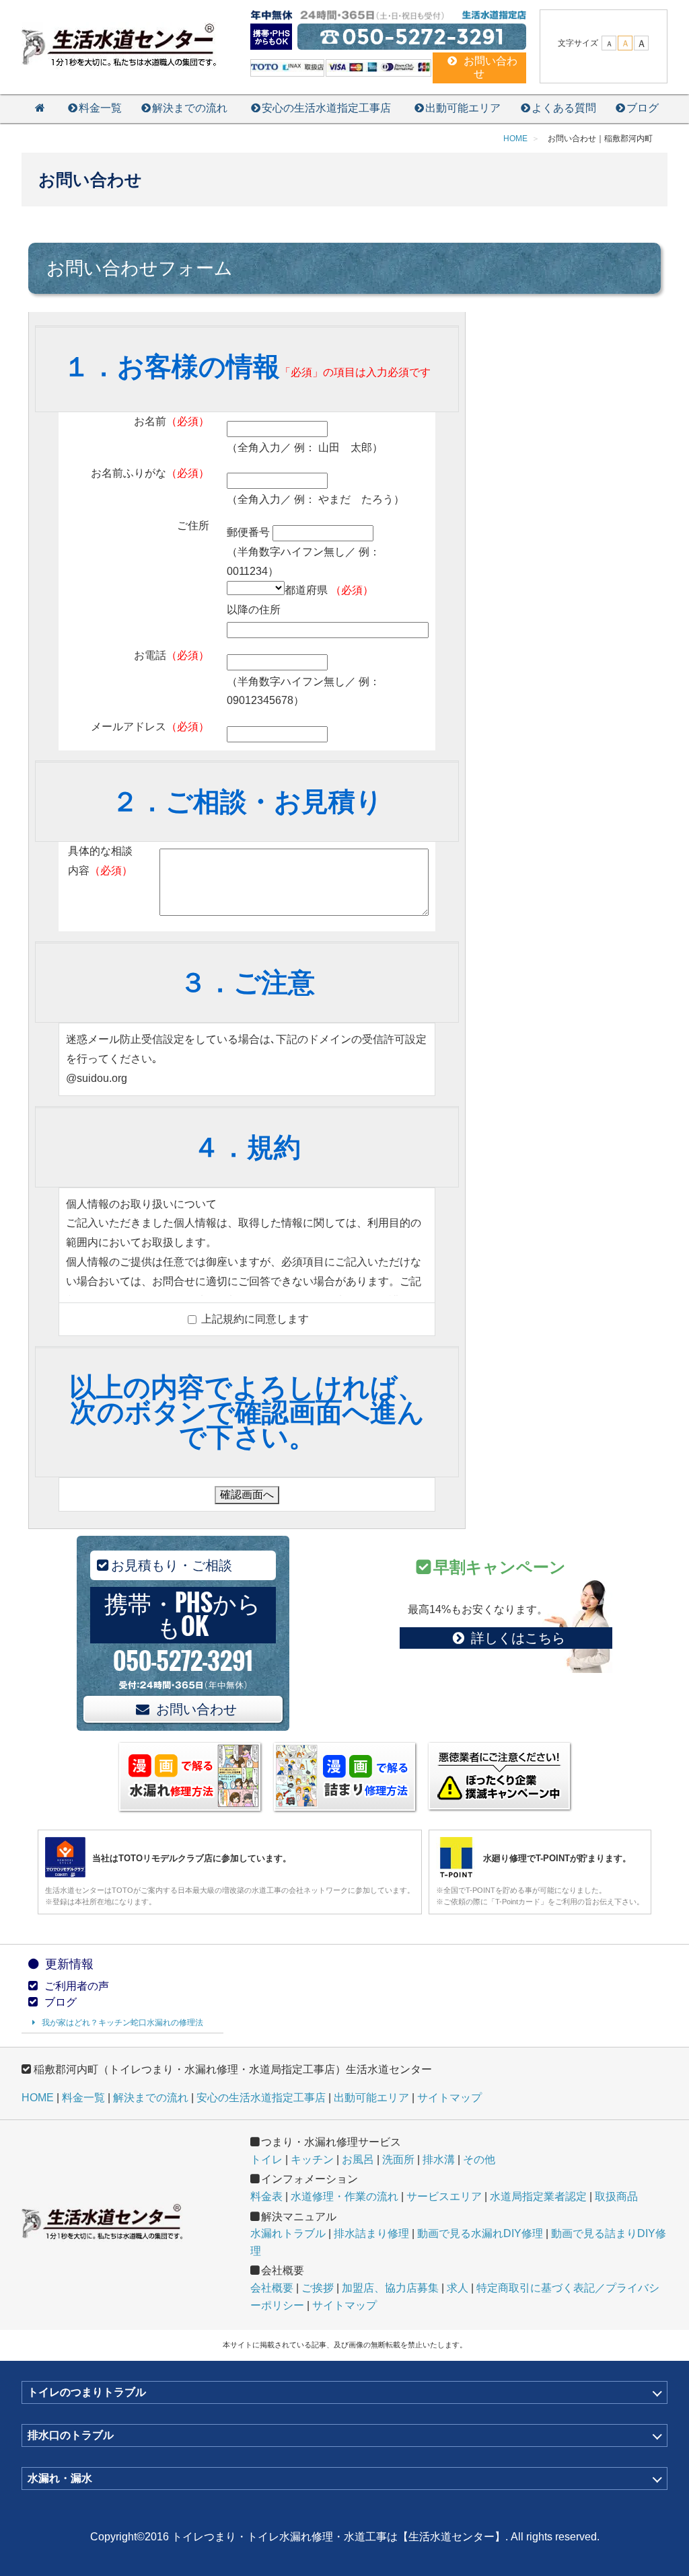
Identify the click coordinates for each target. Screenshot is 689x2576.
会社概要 (272, 2288)
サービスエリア (444, 2196)
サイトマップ (449, 2098)
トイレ (266, 2159)
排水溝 (439, 2159)
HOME (38, 2098)
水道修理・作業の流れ (344, 2196)
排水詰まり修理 (371, 2233)
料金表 (266, 2196)
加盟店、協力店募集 (390, 2288)
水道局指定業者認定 (538, 2196)
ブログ (643, 108)
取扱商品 (616, 2196)
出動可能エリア (463, 108)
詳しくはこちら (518, 1638)
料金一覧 (100, 108)
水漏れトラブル (288, 2233)
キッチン (312, 2159)
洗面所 (398, 2159)
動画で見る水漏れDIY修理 (480, 2233)
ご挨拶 (318, 2288)
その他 (479, 2159)
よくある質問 (564, 108)
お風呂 (358, 2159)
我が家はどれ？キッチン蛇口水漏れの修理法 (122, 2023)
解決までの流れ (190, 108)
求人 (458, 2288)
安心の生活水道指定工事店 (326, 108)
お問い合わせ (196, 1709)
